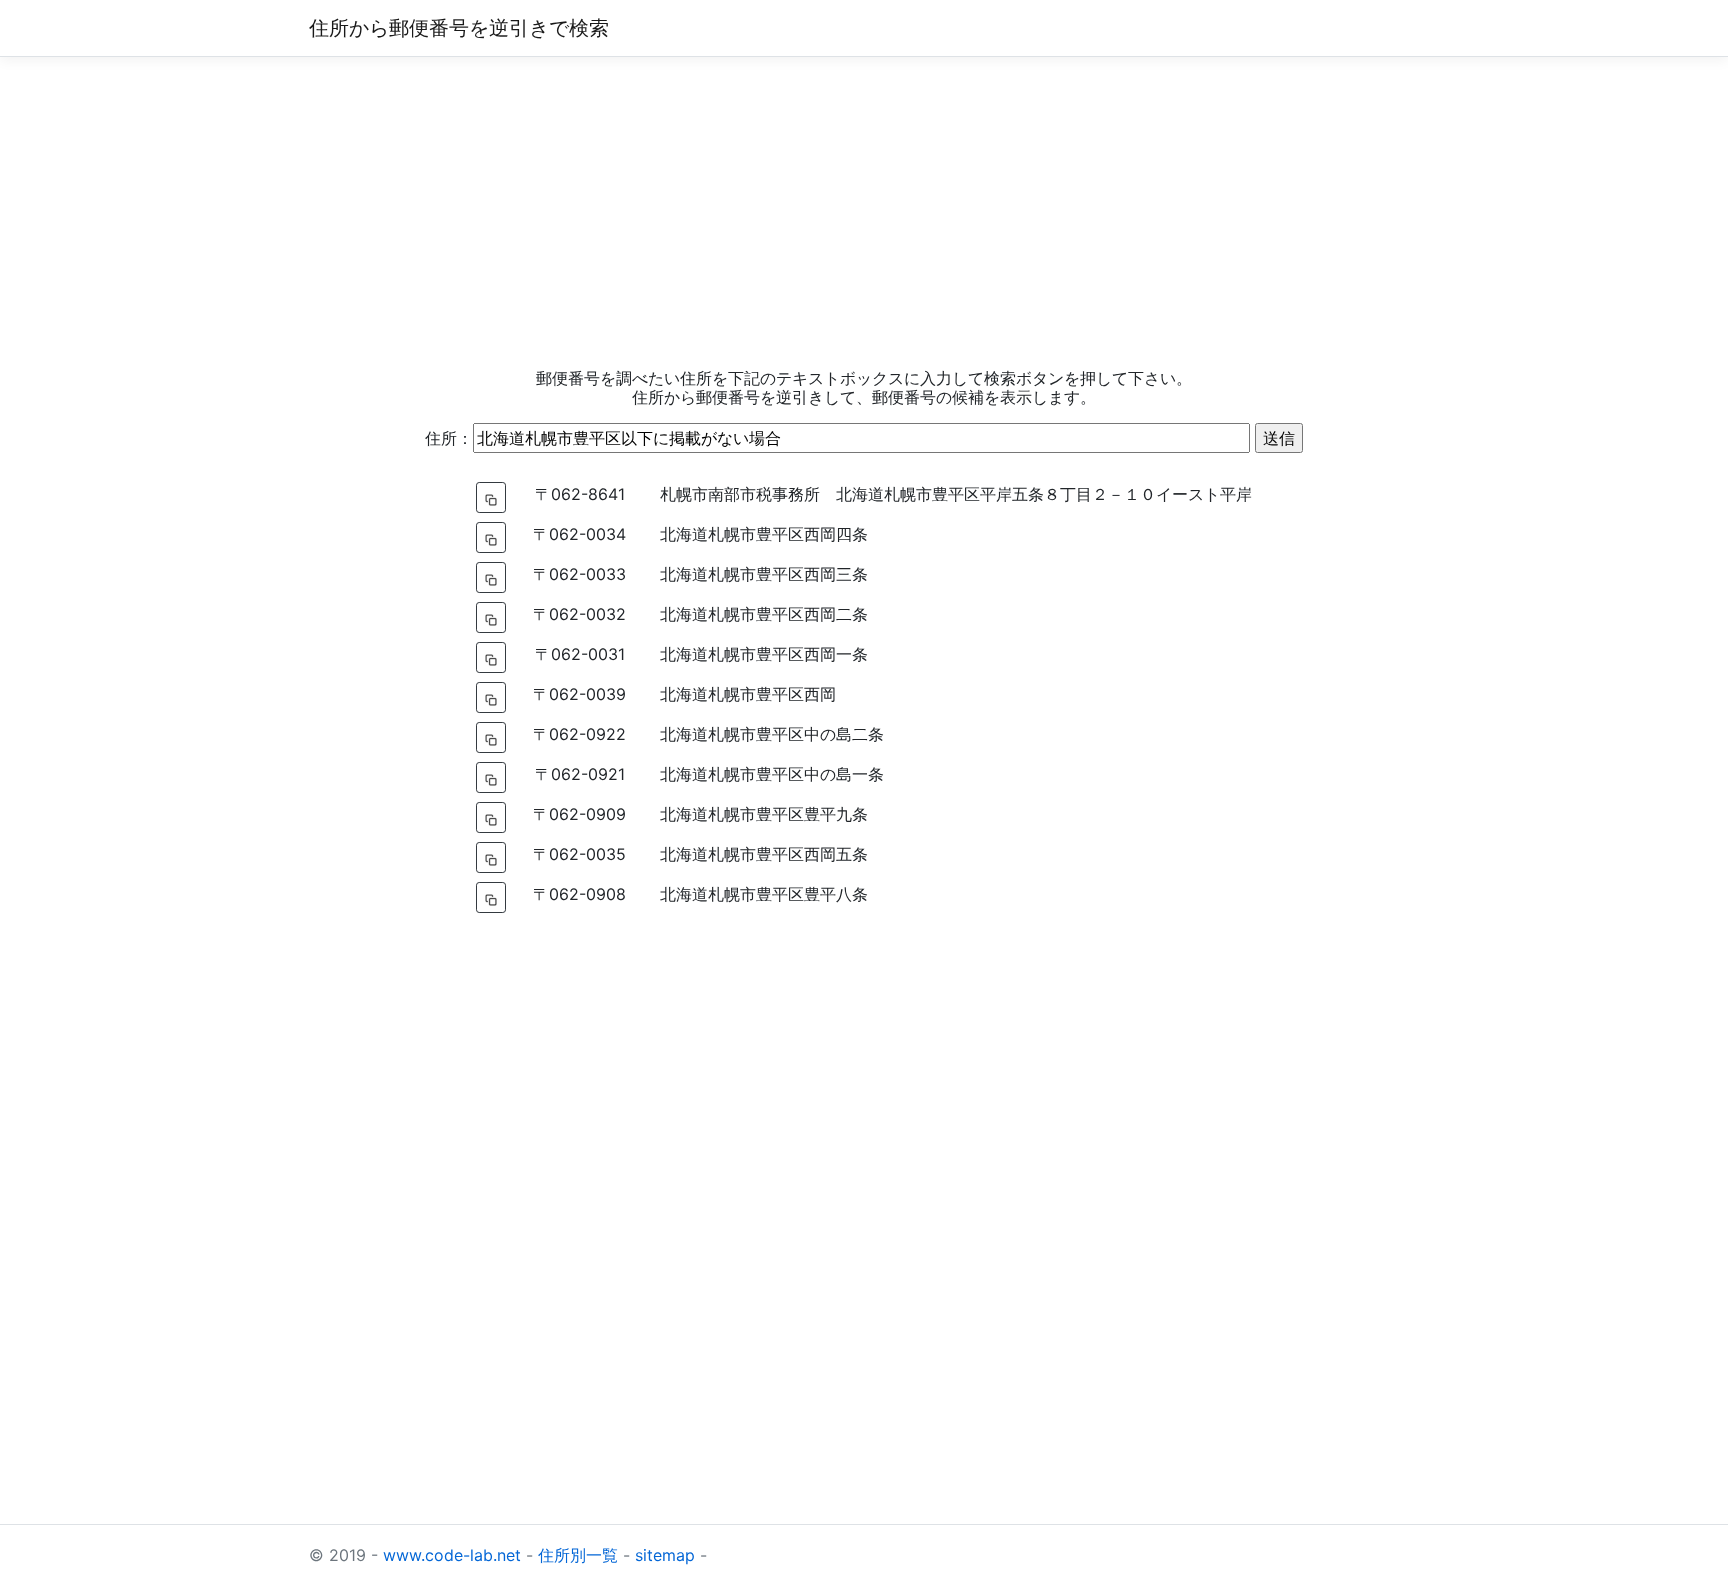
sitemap (665, 1555)
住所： (449, 438)
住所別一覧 (578, 1555)
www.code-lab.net (452, 1555)
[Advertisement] (864, 213)
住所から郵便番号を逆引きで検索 (459, 28)
